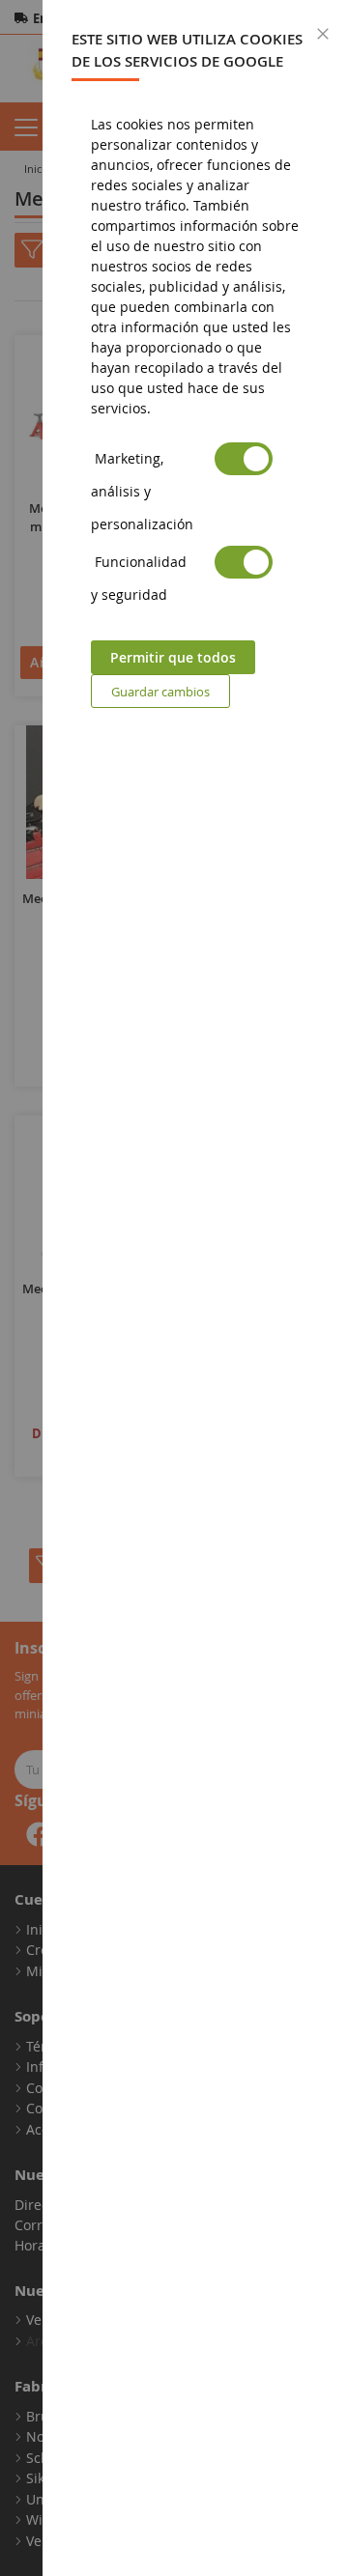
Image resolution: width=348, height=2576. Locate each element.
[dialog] (195, 1288)
